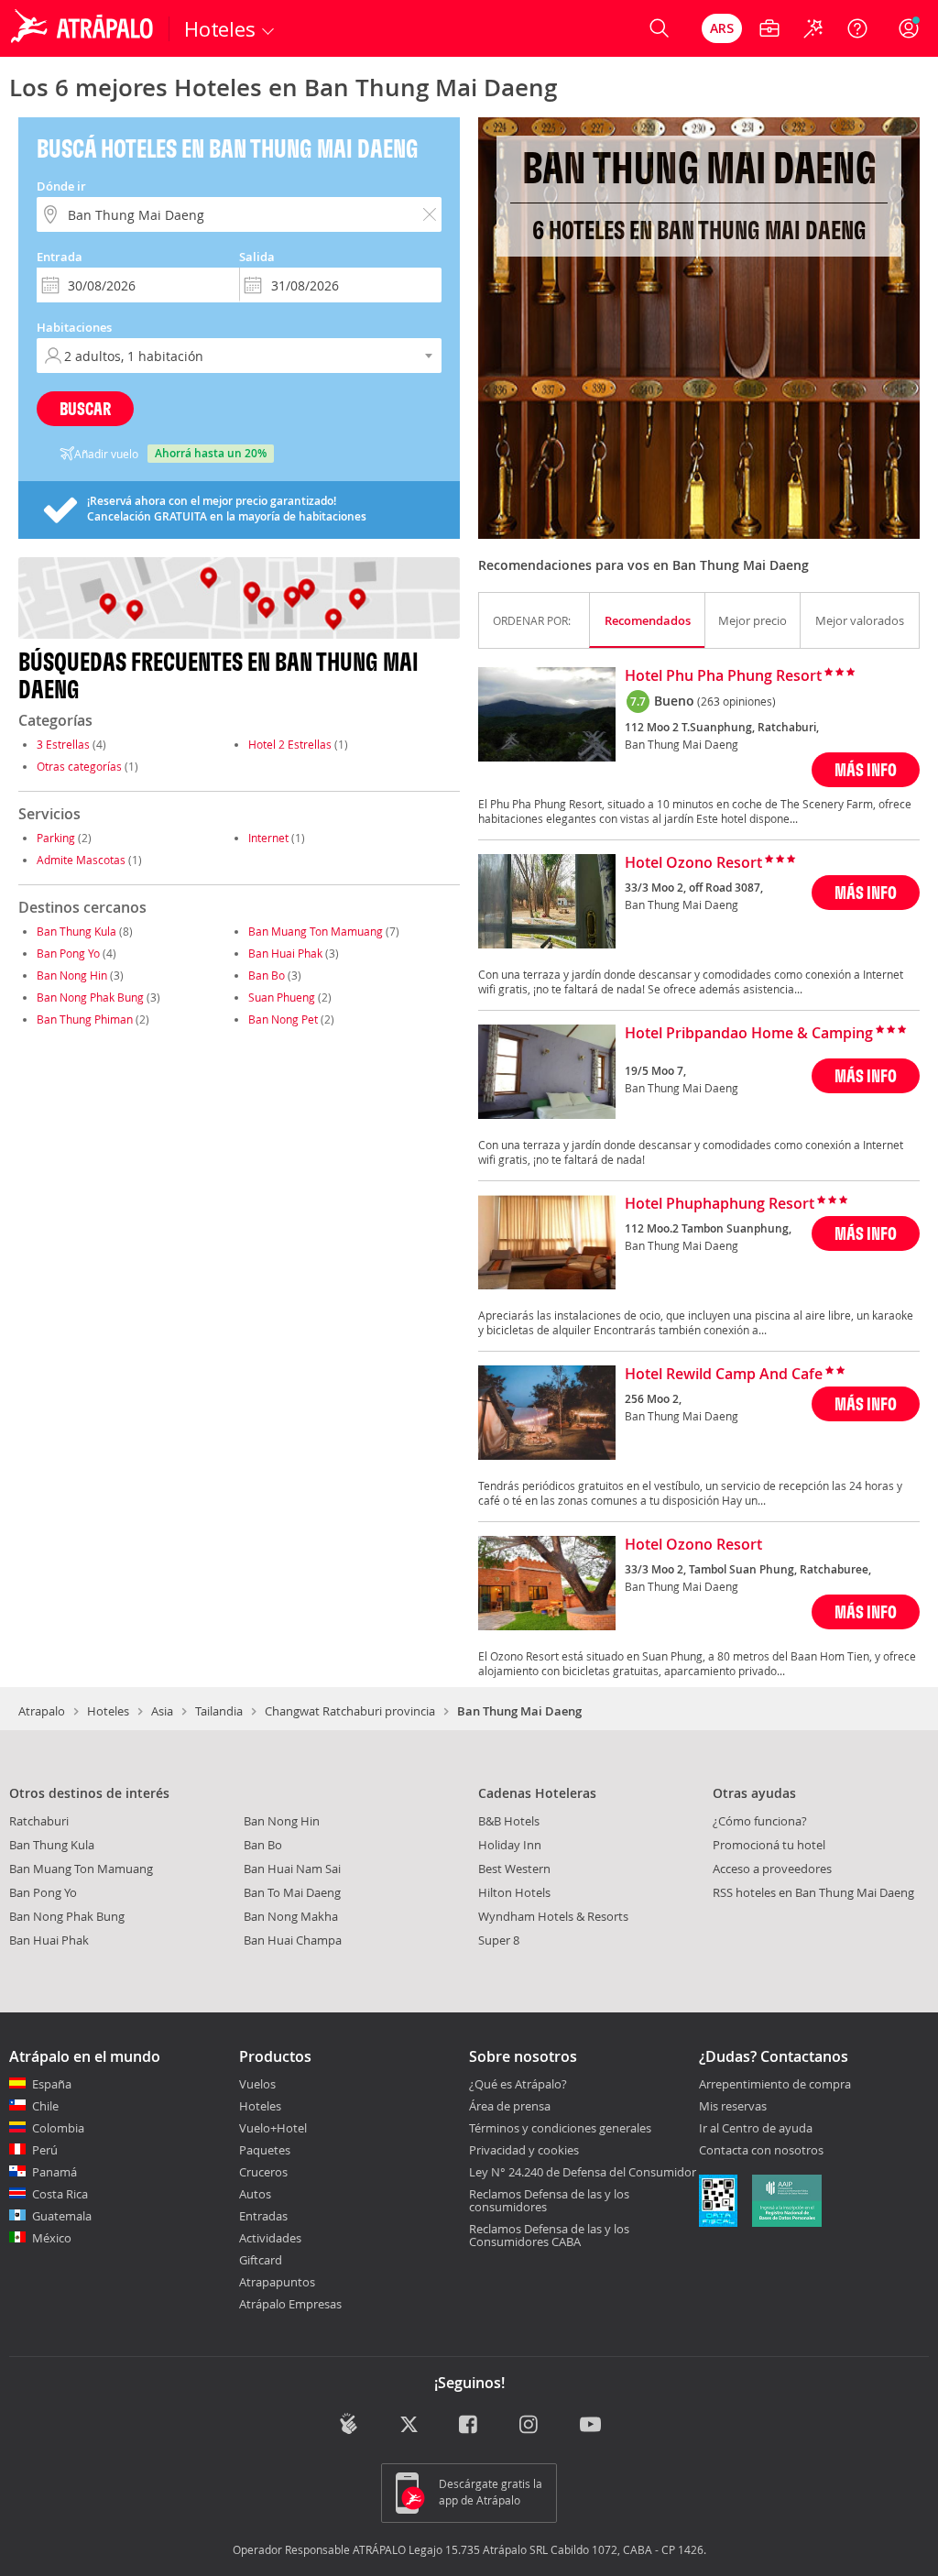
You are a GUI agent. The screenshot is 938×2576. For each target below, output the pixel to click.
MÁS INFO (866, 769)
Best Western (514, 1869)
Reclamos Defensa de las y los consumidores (549, 2200)
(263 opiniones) (736, 701)
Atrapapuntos (277, 2282)
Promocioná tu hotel (769, 1845)
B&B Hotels (509, 1821)
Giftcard (261, 2260)
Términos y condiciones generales (560, 2128)
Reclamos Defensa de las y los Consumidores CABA (549, 2235)
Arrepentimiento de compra (775, 2085)
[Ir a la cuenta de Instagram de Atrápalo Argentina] (530, 2425)
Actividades (270, 2238)
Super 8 (499, 1940)
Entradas (263, 2216)
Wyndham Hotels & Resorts (553, 1916)
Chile (45, 2106)
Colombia (58, 2128)
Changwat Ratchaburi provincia (350, 1711)
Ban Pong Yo (68, 953)
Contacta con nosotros (761, 2151)
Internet (268, 838)
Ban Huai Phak (285, 953)
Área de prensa (510, 2106)
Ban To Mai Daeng (292, 1892)
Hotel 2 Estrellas (290, 744)
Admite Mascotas (81, 860)
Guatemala (62, 2216)
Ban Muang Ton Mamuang (316, 931)
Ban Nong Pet (283, 1019)
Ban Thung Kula (76, 931)
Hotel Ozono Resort (693, 863)
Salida (257, 257)
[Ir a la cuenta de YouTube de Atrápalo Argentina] (590, 2425)
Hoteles (108, 1711)
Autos (255, 2194)
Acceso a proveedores (772, 1869)
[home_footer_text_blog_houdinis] (349, 2423)
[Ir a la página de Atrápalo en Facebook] (469, 2425)
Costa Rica (60, 2194)
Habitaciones (74, 327)
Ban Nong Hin (72, 975)
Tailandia (219, 1711)
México (52, 2238)
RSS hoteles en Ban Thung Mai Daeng (813, 1892)
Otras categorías (79, 766)
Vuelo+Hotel (273, 2128)
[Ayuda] (857, 28)
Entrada (60, 257)
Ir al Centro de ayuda (756, 2129)
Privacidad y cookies (524, 2150)
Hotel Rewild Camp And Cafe (724, 1375)
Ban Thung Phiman (85, 1019)
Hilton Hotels (514, 1892)
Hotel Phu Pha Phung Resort (723, 676)
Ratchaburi (39, 1821)
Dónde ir (61, 186)
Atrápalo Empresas (290, 2304)
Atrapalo (42, 1711)
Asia (162, 1711)
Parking (56, 838)
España (52, 2084)
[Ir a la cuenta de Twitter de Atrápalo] (409, 2425)
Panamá (55, 2172)
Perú (45, 2150)
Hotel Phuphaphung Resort (720, 1204)
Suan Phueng (282, 997)
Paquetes (265, 2150)
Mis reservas (733, 2107)
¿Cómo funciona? (760, 1821)
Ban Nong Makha (291, 1916)
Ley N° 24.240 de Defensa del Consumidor (583, 2172)
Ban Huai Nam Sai (292, 1869)
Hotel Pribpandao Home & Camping (749, 1034)
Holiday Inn (510, 1845)
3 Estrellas (63, 744)
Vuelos (257, 2084)
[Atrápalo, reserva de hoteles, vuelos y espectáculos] (84, 28)
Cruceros (263, 2172)
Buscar (85, 408)
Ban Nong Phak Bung (90, 997)
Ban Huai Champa (293, 1940)
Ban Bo (267, 975)
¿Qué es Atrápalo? (518, 2084)
